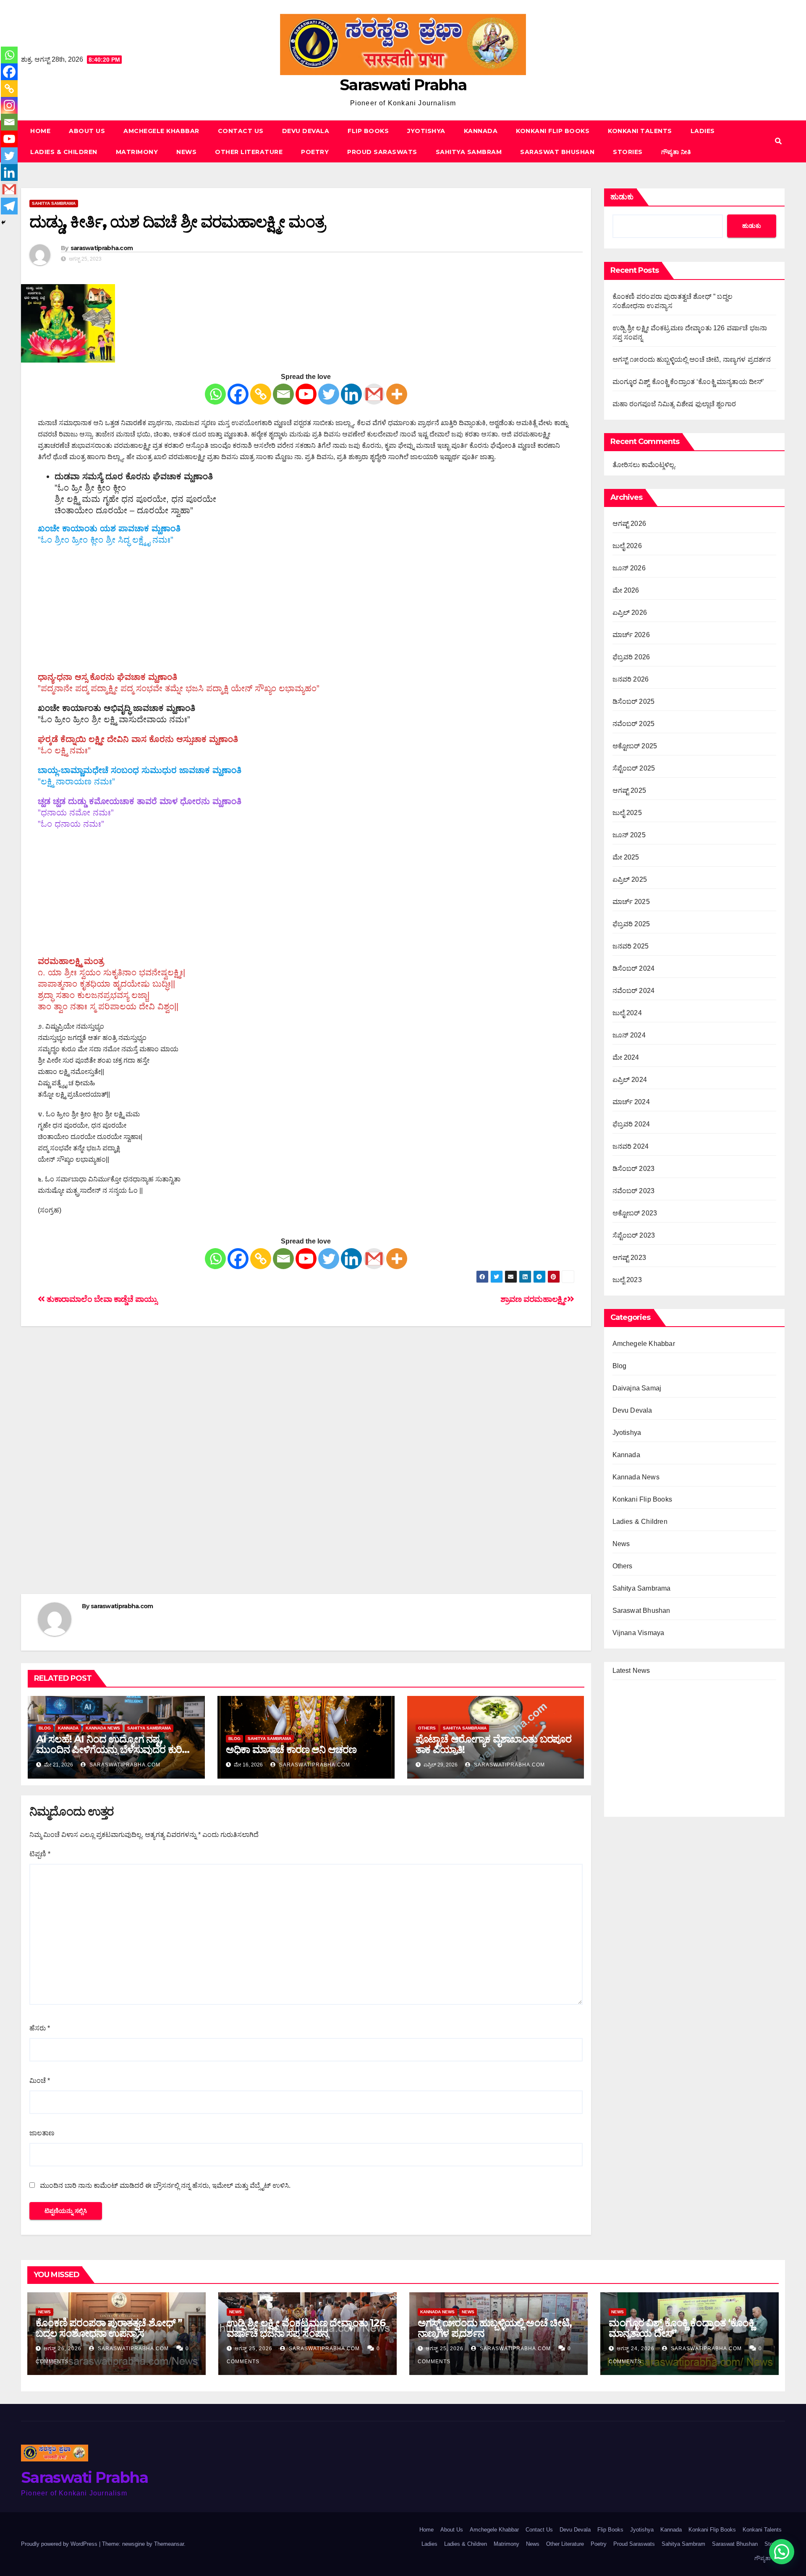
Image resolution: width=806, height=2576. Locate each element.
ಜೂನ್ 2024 (629, 1035)
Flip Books (368, 131)
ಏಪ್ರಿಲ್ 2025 (630, 879)
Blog (45, 1728)
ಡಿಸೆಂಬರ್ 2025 (634, 701)
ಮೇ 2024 (626, 1057)
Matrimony (137, 152)
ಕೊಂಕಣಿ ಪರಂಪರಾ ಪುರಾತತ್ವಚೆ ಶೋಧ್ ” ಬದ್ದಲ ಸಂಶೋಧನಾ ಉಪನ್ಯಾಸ (109, 2328)
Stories (628, 152)
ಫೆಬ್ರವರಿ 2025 (631, 924)
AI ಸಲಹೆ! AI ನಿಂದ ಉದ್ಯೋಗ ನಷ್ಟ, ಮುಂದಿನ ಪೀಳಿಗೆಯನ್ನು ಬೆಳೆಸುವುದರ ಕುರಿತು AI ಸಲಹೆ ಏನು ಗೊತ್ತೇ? (114, 1749)
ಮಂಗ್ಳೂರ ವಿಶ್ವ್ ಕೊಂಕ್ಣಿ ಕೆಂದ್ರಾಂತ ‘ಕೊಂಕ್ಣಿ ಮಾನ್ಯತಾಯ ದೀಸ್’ (688, 382)
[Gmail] (374, 394)
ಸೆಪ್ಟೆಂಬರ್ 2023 (634, 1235)
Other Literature (249, 152)
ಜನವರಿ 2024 (631, 1146)
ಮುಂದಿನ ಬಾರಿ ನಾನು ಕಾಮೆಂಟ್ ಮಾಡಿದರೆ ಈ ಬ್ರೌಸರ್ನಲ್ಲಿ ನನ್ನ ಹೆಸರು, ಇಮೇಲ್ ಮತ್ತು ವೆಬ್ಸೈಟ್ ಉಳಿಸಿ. (165, 2185)
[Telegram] (9, 206)
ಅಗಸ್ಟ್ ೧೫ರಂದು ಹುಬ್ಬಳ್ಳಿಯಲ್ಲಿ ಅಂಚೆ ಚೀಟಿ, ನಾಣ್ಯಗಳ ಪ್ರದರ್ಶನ (692, 359)
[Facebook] (238, 394)
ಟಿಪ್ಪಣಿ (40, 1854)
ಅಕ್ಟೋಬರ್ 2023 (635, 1213)
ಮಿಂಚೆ (40, 2081)
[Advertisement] (306, 613)
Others (427, 1728)
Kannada (481, 131)
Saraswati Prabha (403, 85)
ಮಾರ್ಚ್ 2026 (631, 635)
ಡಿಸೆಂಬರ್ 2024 (634, 968)
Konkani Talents (640, 131)
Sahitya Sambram (469, 152)
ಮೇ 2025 (626, 857)
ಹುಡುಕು (622, 197)
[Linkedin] (351, 394)
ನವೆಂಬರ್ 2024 (634, 991)
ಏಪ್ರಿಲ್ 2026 (630, 613)
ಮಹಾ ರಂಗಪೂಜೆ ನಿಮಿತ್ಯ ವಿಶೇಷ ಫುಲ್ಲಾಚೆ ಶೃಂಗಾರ (674, 404)
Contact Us (241, 131)
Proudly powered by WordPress (60, 2544)
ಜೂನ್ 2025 (629, 835)
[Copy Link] (261, 394)
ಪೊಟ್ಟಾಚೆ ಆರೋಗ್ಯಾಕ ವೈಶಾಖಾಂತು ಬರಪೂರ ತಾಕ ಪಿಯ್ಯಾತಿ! (493, 1744)
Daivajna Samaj (637, 1388)
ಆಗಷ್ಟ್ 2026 (629, 524)
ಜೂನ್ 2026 (629, 568)
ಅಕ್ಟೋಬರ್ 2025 (635, 746)
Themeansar (169, 2544)
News (186, 152)
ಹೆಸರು (40, 2028)
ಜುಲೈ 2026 (627, 546)
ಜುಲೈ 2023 (627, 1280)
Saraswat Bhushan (557, 152)
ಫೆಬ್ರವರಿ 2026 (631, 657)
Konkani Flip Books (553, 131)
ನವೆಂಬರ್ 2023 (634, 1191)
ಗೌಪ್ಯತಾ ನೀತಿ (676, 152)
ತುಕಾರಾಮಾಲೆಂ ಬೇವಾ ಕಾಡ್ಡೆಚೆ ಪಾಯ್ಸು (101, 1299)
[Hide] (3, 222)
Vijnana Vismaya (639, 1633)
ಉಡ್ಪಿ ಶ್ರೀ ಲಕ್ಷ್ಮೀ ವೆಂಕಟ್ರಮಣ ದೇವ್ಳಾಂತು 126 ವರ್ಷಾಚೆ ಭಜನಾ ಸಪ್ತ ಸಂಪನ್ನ (306, 2328)
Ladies (703, 131)
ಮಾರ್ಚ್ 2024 (631, 1102)
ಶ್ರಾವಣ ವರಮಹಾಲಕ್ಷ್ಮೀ (534, 1299)
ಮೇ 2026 (626, 590)
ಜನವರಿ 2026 (631, 679)
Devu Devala (306, 131)
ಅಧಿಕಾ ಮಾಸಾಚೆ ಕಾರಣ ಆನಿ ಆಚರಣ (291, 1749)
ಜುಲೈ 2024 (627, 1013)
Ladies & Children (64, 152)
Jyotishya (426, 131)
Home (40, 131)
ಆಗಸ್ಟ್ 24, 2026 (636, 2349)
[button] (778, 141)
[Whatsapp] (215, 394)
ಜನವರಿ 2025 (631, 946)
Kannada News (103, 1728)
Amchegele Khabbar (161, 131)
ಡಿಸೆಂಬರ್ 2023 (634, 1169)
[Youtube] (306, 394)
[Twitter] (329, 394)
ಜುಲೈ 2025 (627, 813)
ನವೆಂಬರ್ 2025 (634, 724)
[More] (397, 394)
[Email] (283, 394)
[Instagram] (9, 105)
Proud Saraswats (382, 152)
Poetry (315, 152)
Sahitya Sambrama (54, 203)
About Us (87, 131)
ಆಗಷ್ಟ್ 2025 (629, 790)
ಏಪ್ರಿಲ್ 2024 (630, 1080)
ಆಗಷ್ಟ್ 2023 (629, 1258)
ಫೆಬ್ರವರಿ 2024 (631, 1124)
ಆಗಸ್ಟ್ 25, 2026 (254, 2349)
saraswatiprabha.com (102, 248)
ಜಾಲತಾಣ (42, 2133)
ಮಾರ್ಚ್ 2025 (631, 902)
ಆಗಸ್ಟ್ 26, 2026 (63, 2349)
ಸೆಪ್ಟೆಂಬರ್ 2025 (634, 768)
